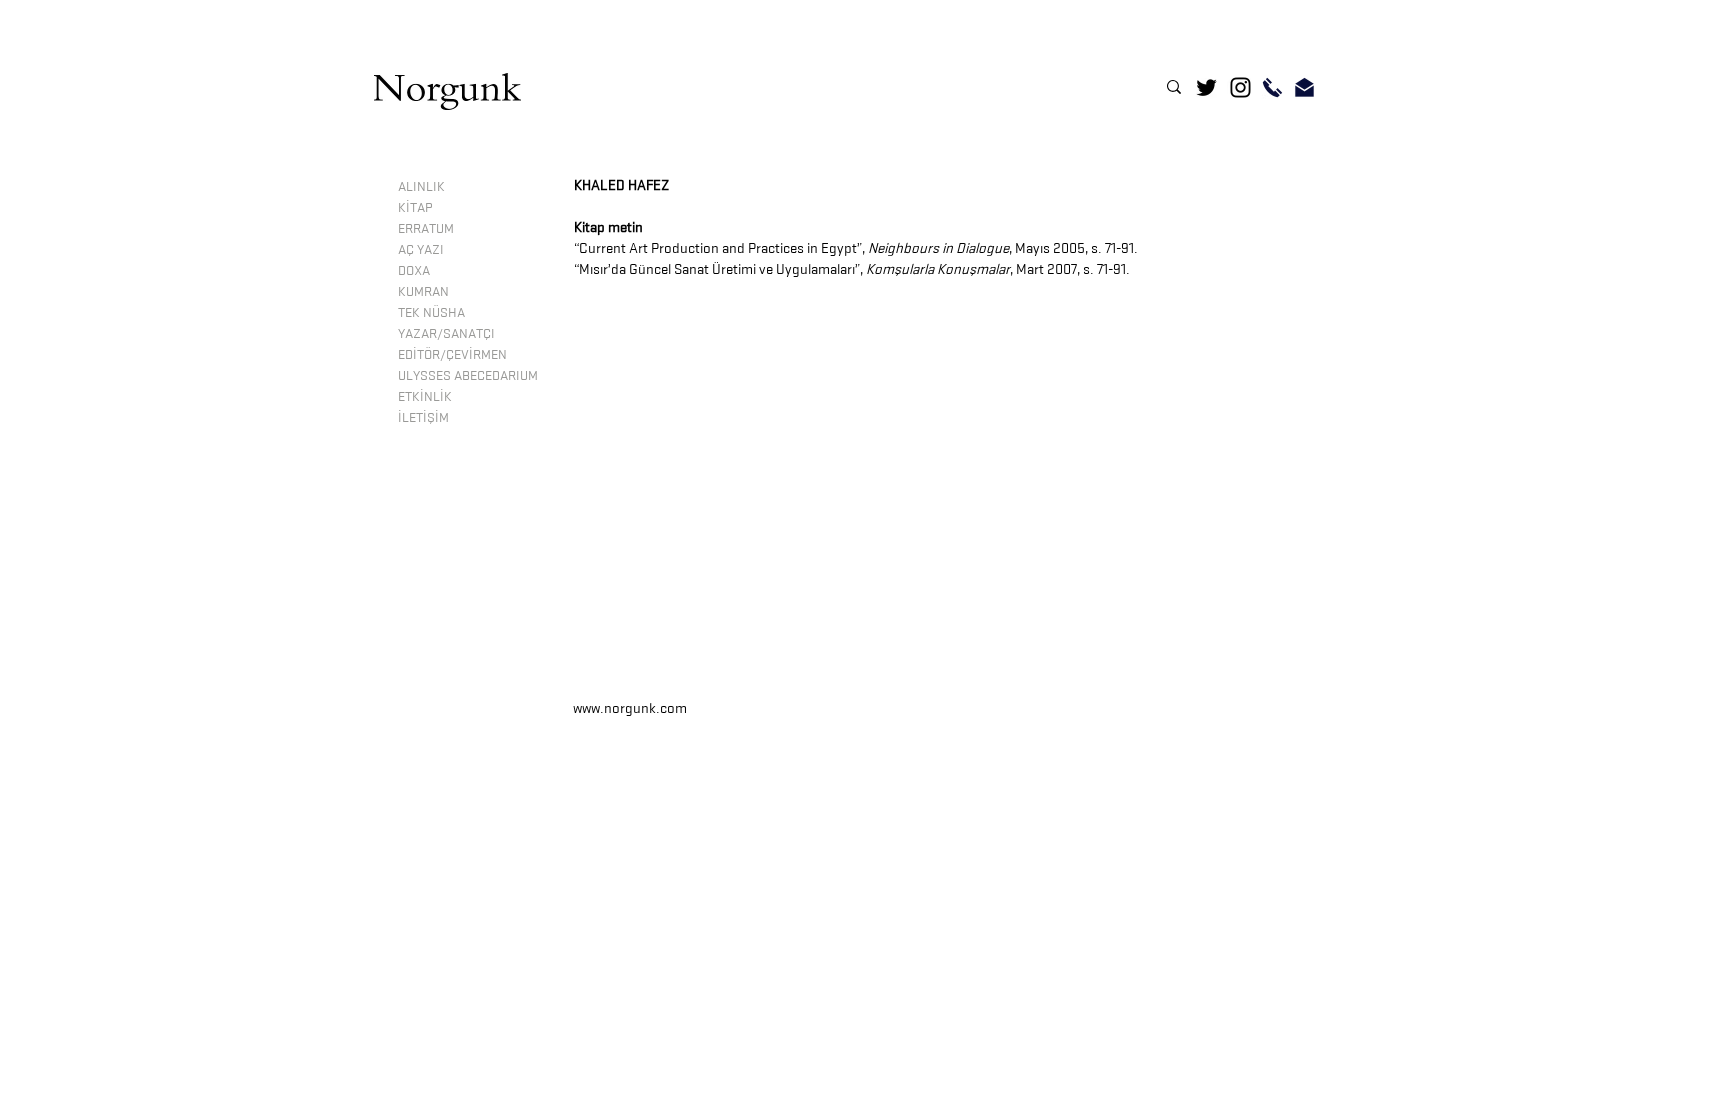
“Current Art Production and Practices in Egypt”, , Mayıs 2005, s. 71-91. (856, 248)
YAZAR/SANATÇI (446, 333)
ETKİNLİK (425, 396)
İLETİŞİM (423, 417)
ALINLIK (421, 186)
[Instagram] (1240, 87)
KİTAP (415, 207)
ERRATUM (426, 228)
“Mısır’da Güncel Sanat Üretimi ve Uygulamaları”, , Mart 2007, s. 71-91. (852, 269)
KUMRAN (423, 291)
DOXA (414, 270)
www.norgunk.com (630, 708)
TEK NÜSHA (431, 312)
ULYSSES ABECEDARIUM (468, 375)
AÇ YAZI (421, 249)
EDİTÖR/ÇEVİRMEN (452, 354)
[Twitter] (1206, 87)
